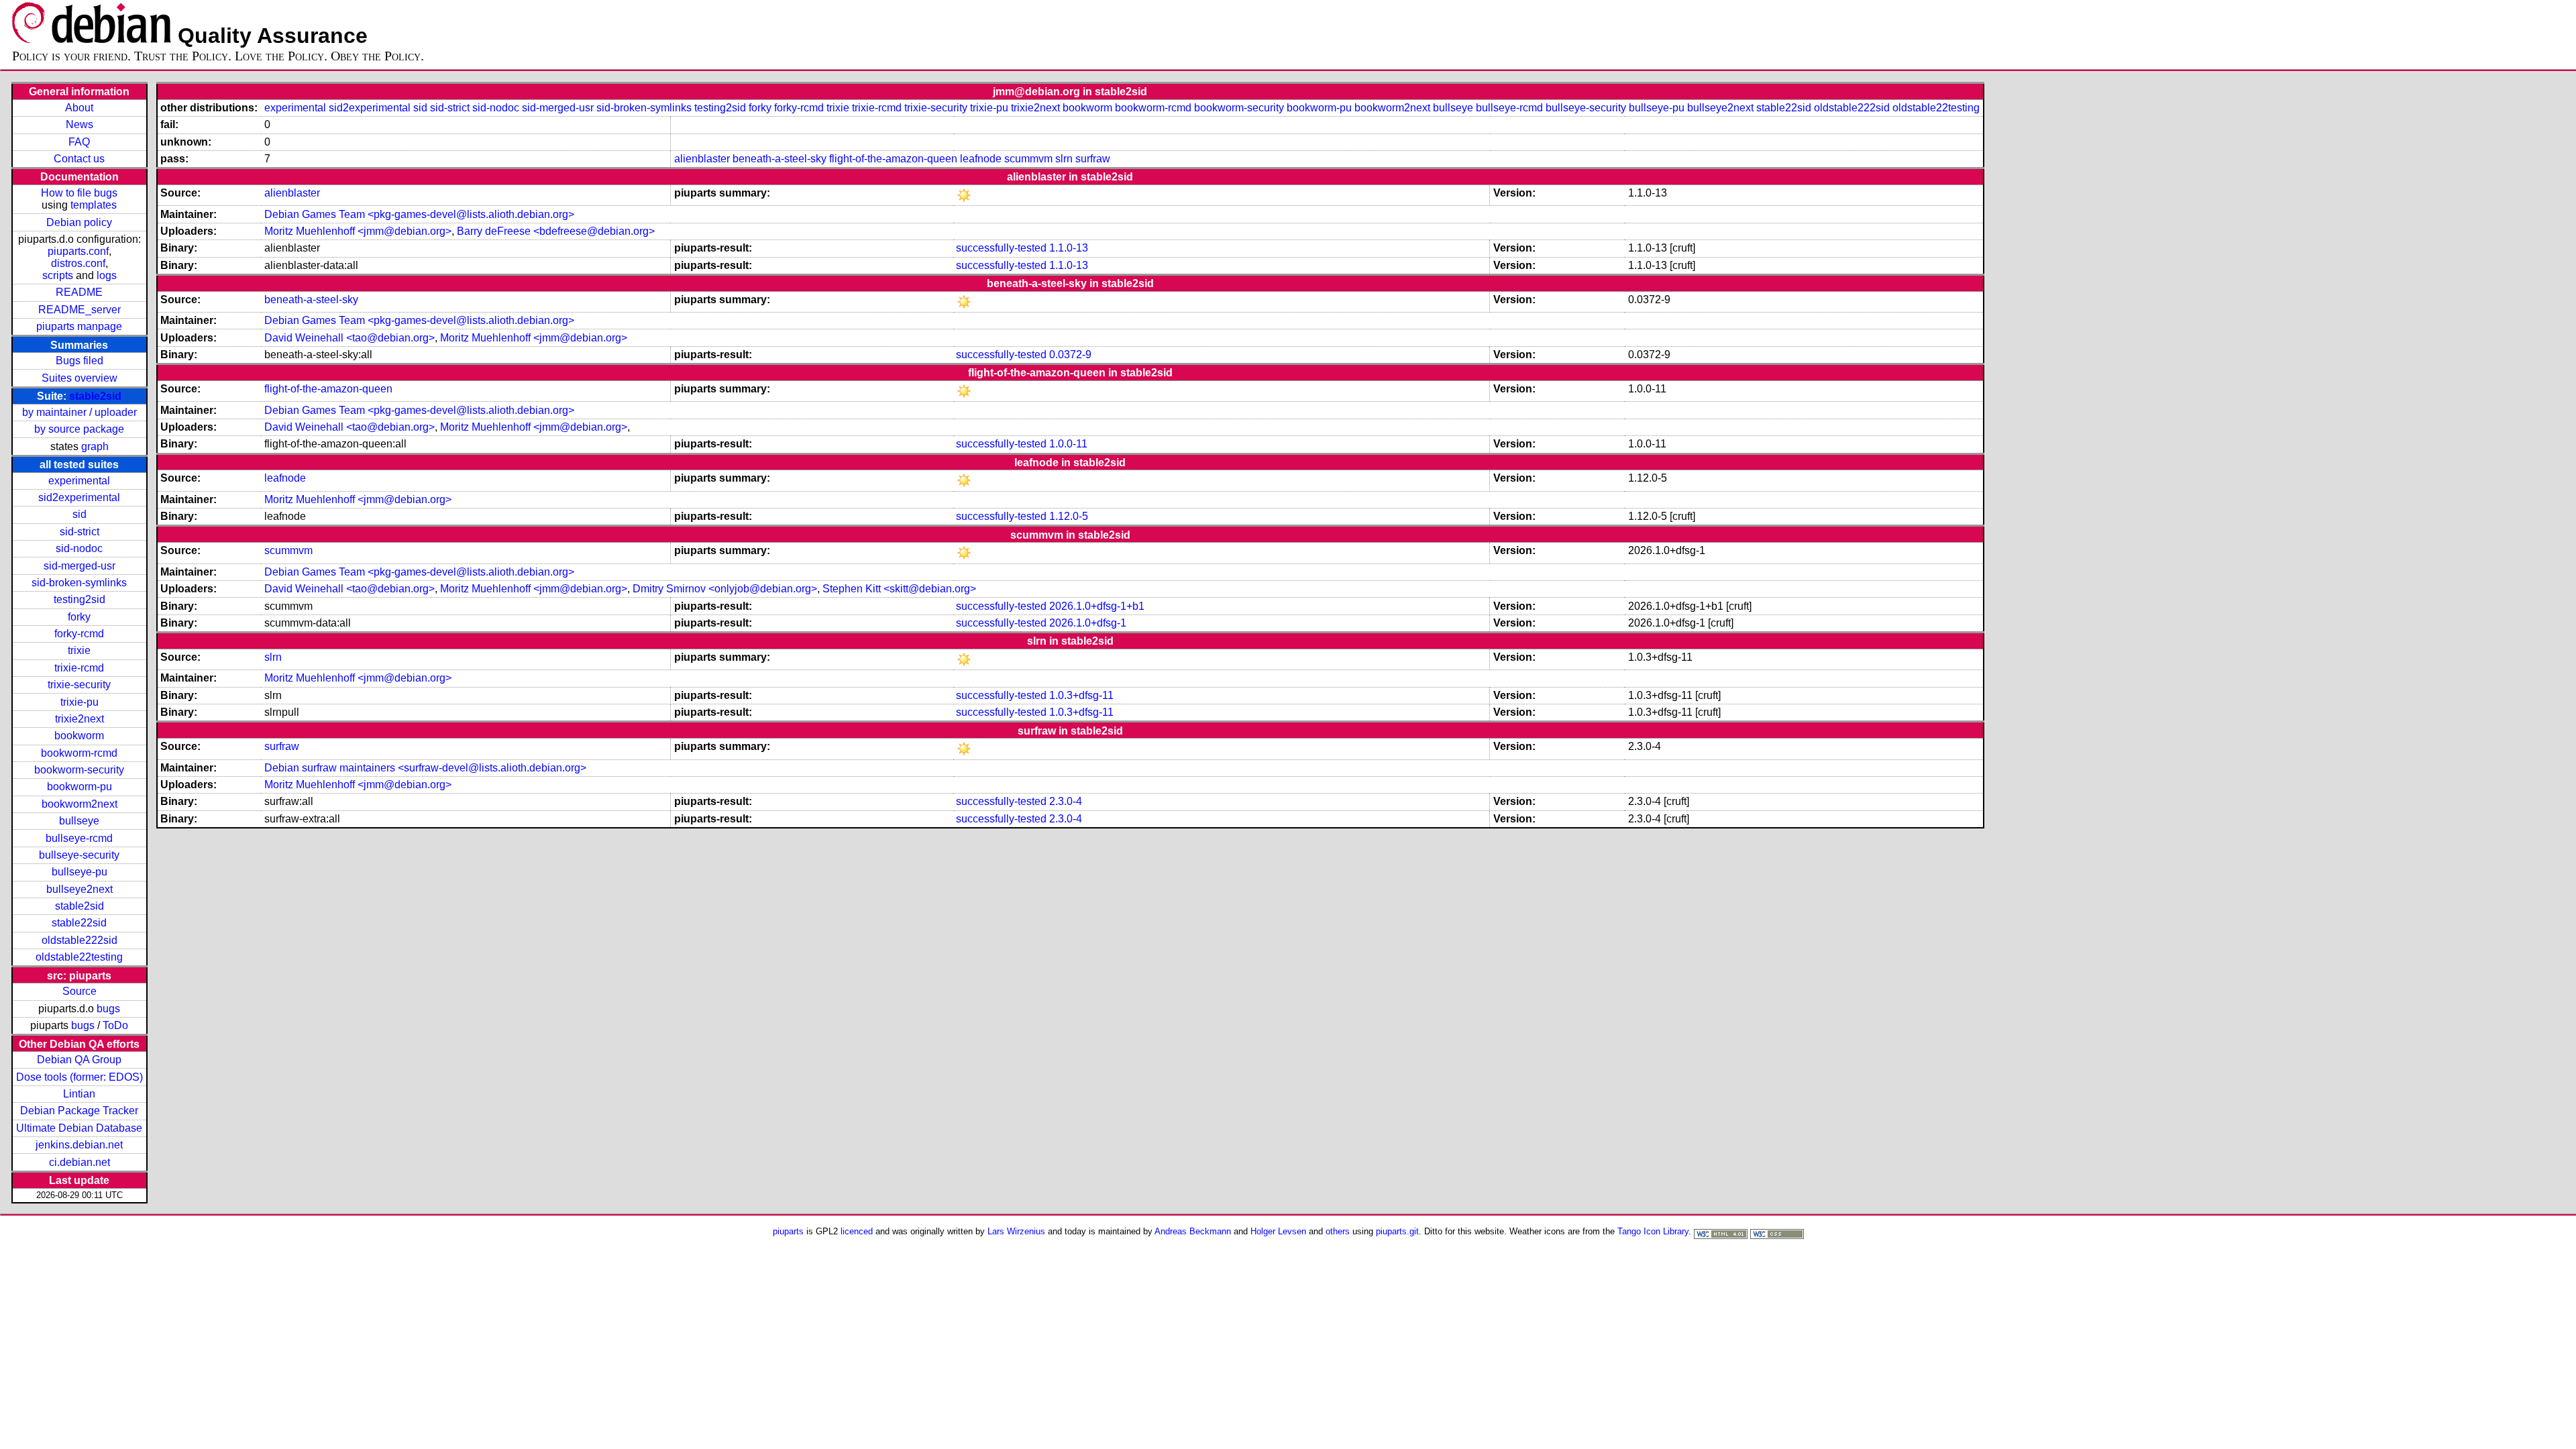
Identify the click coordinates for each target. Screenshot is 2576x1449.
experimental (79, 481)
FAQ (79, 142)
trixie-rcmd (79, 668)
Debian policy (79, 222)
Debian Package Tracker (79, 1111)
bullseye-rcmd (79, 838)
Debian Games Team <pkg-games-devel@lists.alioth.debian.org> (419, 214)
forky (79, 617)
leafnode (981, 159)
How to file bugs (79, 193)
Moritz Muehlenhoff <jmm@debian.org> (358, 231)
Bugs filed (79, 361)
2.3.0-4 (1066, 801)
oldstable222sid (79, 940)
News (79, 124)
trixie (79, 650)
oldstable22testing (79, 957)
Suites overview (79, 378)
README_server (79, 310)
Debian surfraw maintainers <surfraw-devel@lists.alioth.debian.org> (425, 768)
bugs (108, 1009)
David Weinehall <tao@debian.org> (350, 338)
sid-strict (79, 532)
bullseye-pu (79, 872)
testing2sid (79, 599)
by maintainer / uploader (79, 412)
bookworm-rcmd (79, 753)
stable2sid (95, 396)
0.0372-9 (1070, 355)
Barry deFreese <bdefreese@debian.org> (556, 231)
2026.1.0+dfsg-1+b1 (1097, 606)
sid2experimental (79, 497)
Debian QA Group (79, 1060)
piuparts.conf (78, 251)
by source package (79, 429)
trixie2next (79, 719)
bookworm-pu (79, 787)
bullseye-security (79, 855)
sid (79, 514)
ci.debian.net (79, 1162)
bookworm (79, 736)
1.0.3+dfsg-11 (1081, 695)
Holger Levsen (1278, 1231)
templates (94, 205)
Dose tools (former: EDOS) (79, 1077)
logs (107, 275)
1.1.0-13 (1069, 248)
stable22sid (79, 923)
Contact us (79, 159)
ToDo (115, 1025)
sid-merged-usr (79, 566)
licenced (857, 1231)
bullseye (79, 821)
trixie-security (79, 685)
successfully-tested (1001, 248)
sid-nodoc (79, 548)
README (79, 292)
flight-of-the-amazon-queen (893, 159)
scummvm (1028, 159)
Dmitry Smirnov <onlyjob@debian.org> (725, 589)
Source (79, 991)
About (79, 108)
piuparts (788, 1231)
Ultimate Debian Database (79, 1128)
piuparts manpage (79, 326)
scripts (58, 275)
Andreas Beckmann (1193, 1231)
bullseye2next (79, 889)
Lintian (79, 1094)
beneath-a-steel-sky (780, 159)
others (1338, 1231)
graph (95, 446)
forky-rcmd (79, 634)
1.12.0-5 (1069, 516)
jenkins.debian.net (79, 1145)
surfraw (1093, 159)
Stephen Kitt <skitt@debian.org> (899, 589)
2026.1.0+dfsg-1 (1088, 623)
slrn (1064, 159)
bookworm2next (79, 804)
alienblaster (702, 159)
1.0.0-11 (1068, 444)
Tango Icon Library (1653, 1231)
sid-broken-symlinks (79, 583)
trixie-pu (79, 702)
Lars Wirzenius (1016, 1231)
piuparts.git (1397, 1231)
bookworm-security (79, 770)
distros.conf (78, 263)
